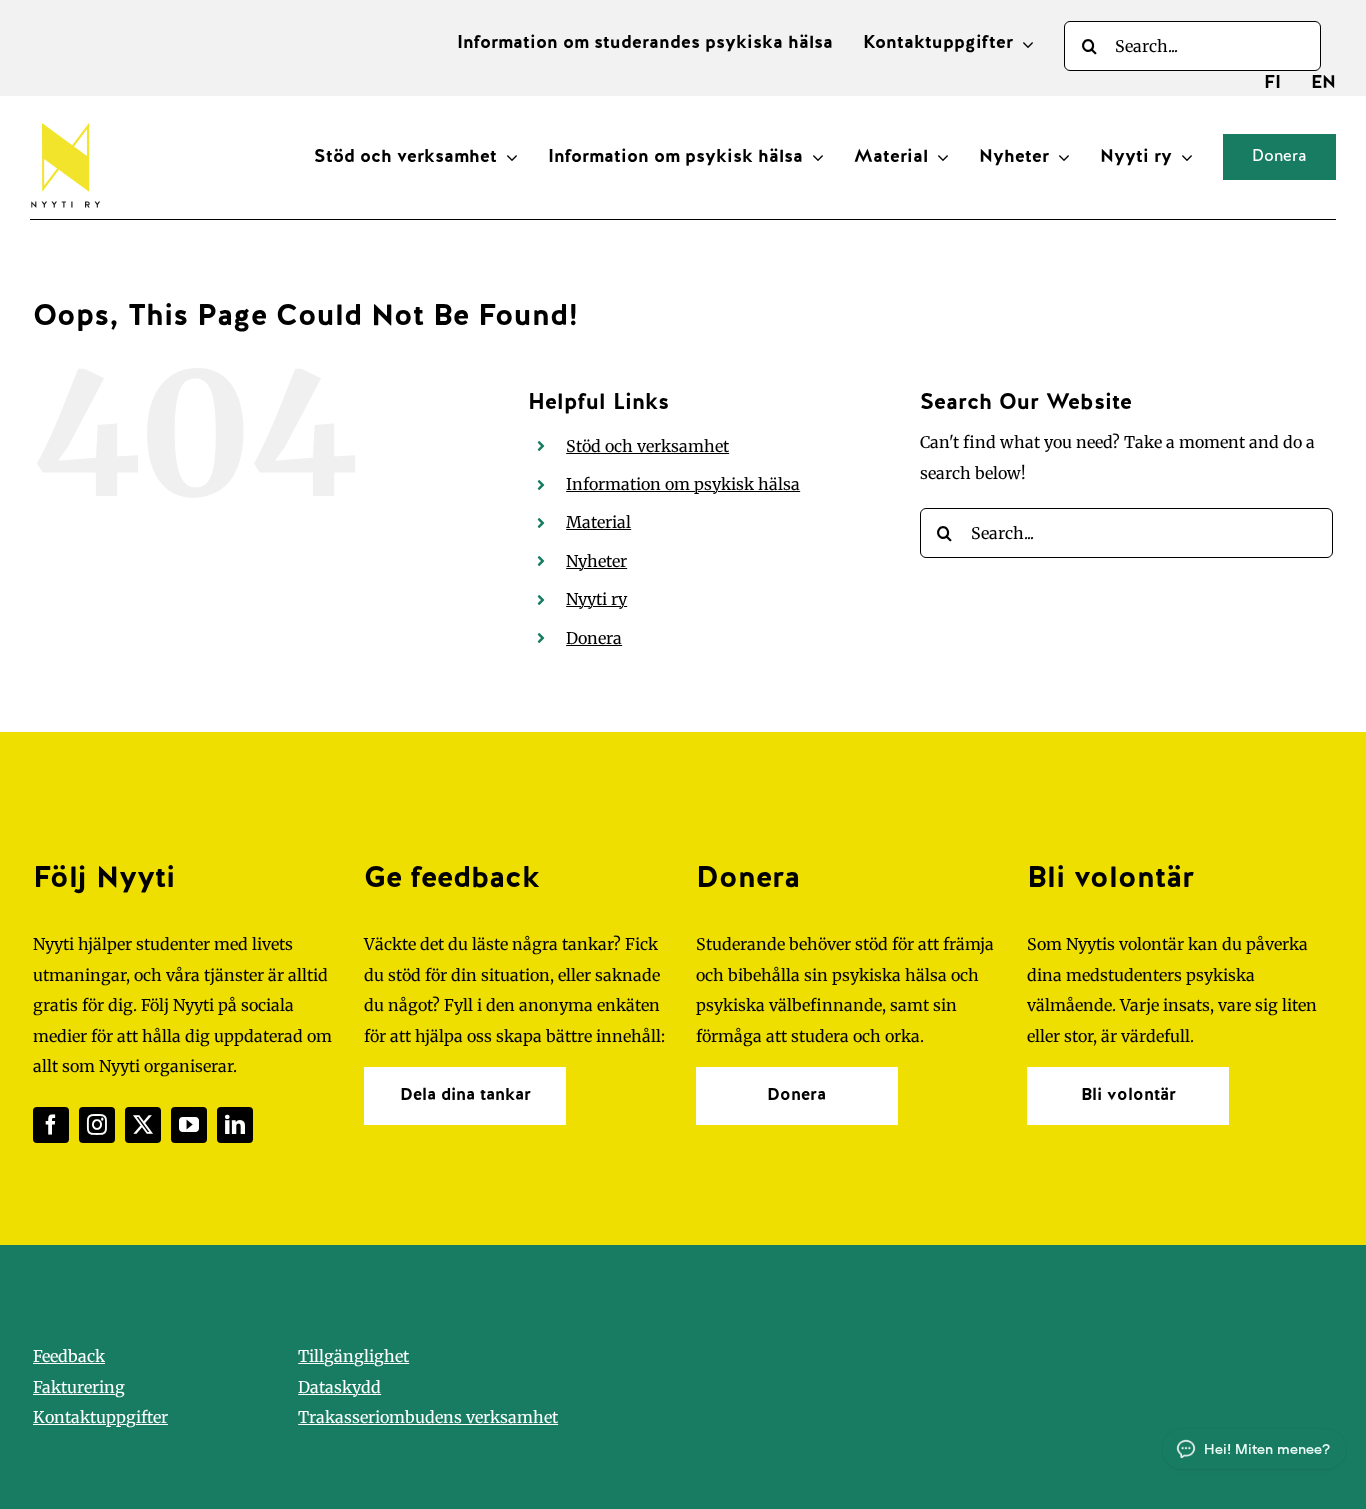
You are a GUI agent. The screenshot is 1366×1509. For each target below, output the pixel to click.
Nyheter (596, 561)
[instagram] (97, 1125)
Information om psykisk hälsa (683, 484)
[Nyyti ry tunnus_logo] (65, 119)
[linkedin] (235, 1125)
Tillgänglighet (353, 1356)
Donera (594, 638)
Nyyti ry (596, 599)
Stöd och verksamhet (647, 446)
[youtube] (189, 1125)
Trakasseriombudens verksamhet (428, 1417)
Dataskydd (339, 1387)
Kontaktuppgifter (100, 1417)
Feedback (69, 1356)
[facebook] (51, 1125)
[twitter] (143, 1125)
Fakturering (79, 1387)
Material (598, 522)
